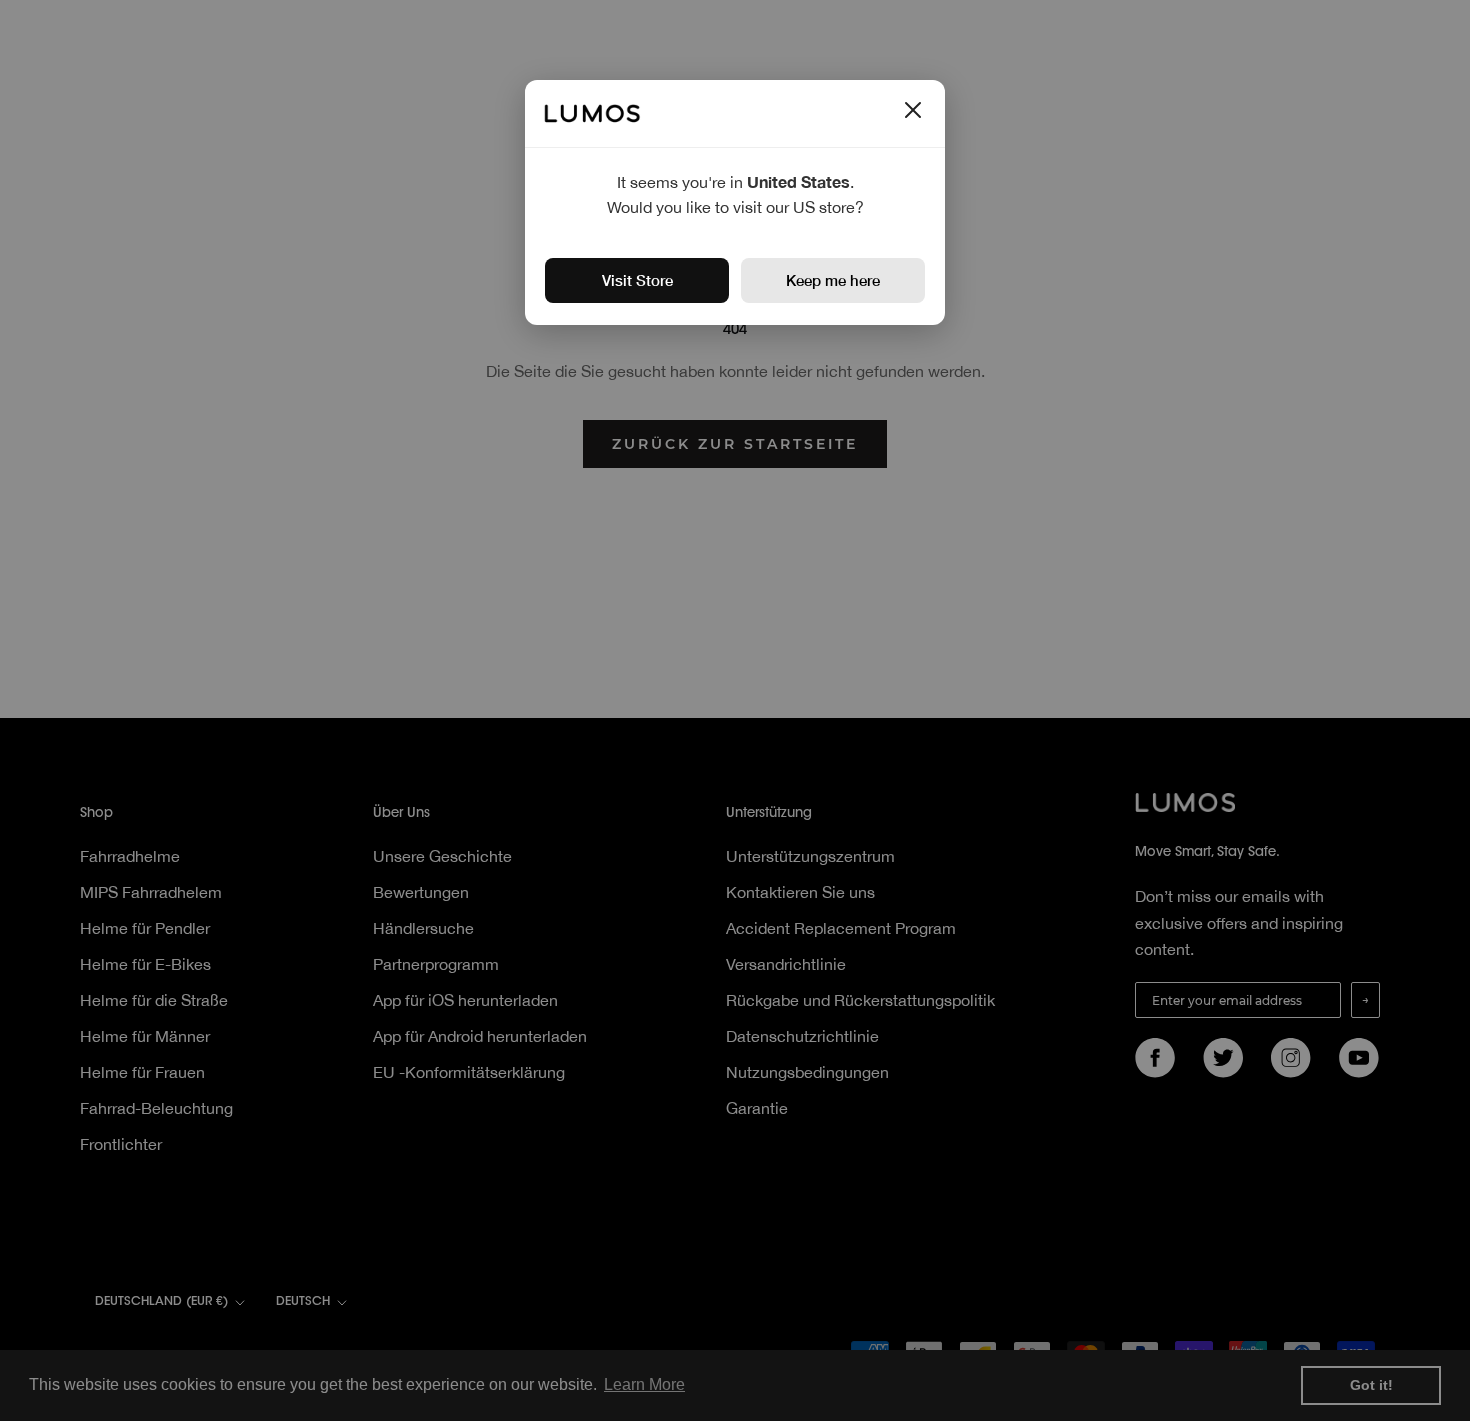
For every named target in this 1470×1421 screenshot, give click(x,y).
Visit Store (637, 280)
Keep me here (833, 280)
